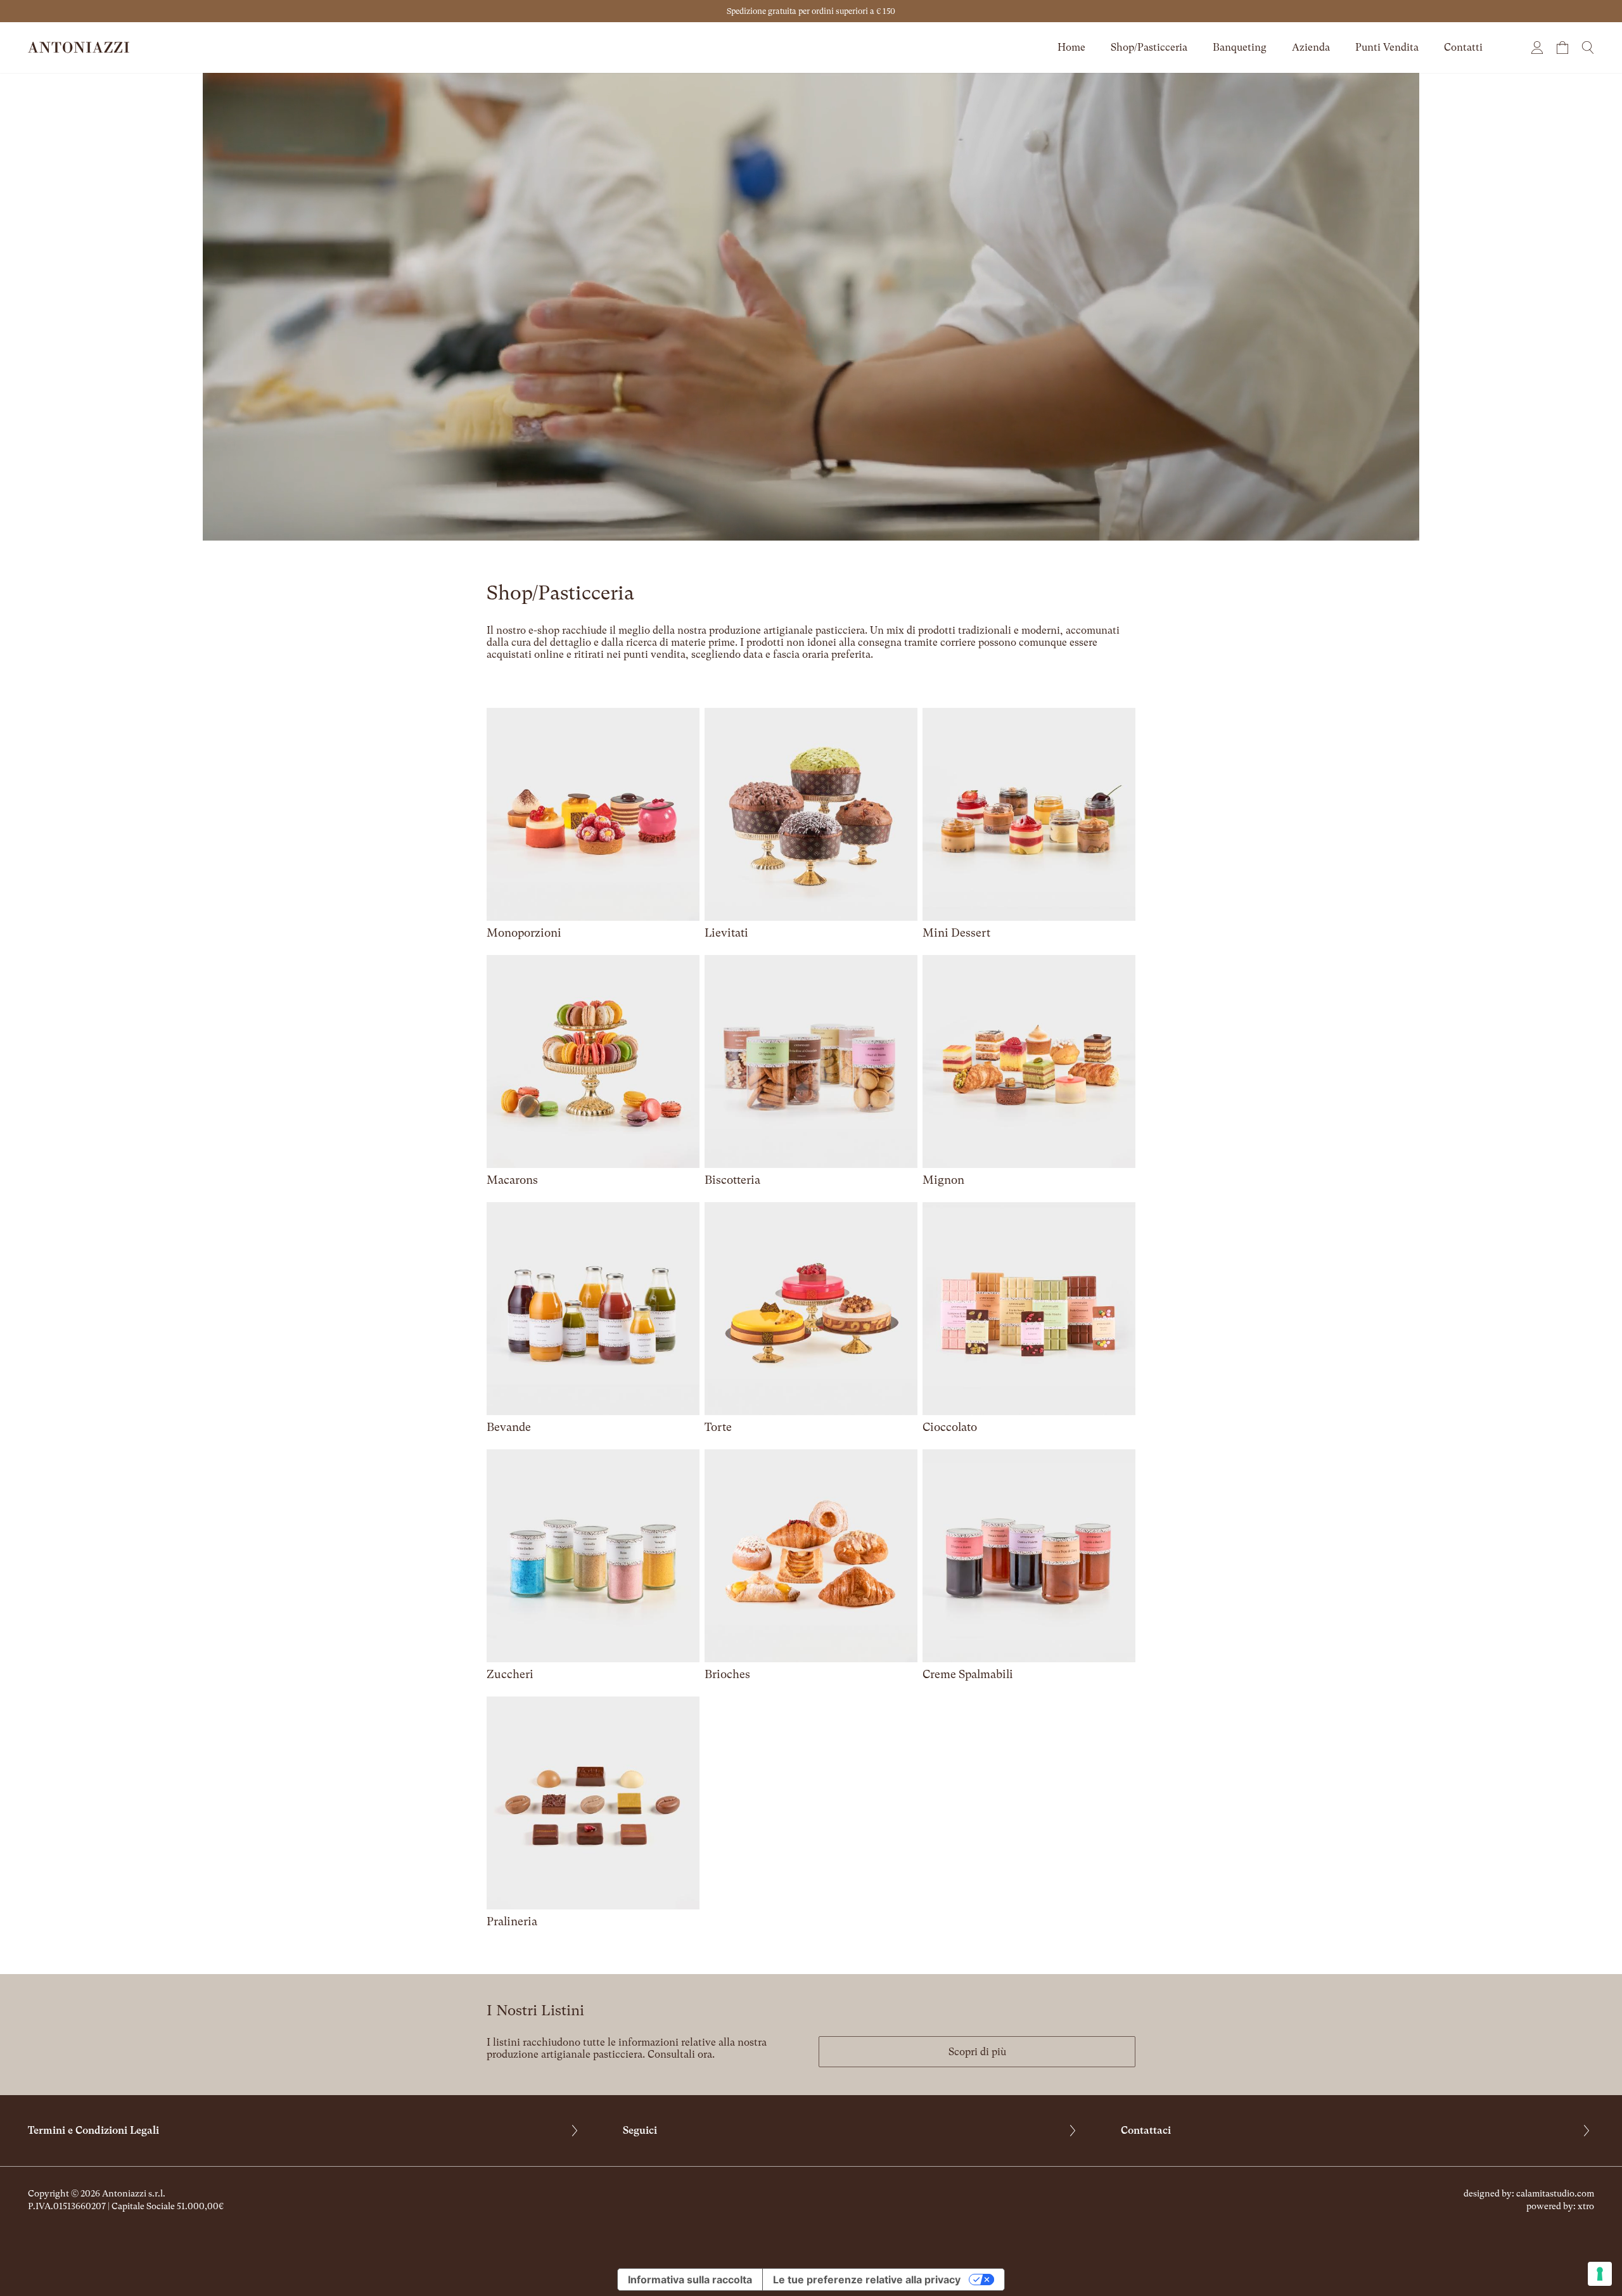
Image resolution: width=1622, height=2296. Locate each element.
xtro (1586, 2206)
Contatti (1463, 47)
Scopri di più (977, 2052)
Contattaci (1146, 2130)
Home (1071, 47)
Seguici (640, 2130)
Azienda (1311, 47)
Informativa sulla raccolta (690, 2280)
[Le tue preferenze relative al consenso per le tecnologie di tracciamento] (1600, 2274)
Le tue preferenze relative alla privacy (867, 2280)
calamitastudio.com (1555, 2193)
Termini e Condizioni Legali (93, 2130)
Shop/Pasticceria (1149, 47)
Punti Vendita (1387, 47)
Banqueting (1240, 47)
